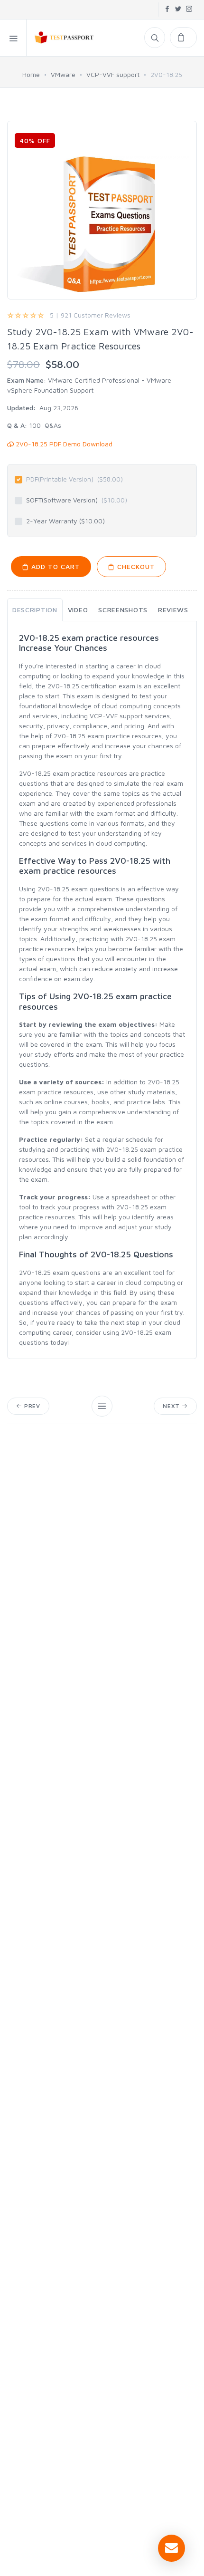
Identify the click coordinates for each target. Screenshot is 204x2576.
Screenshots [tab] (123, 610)
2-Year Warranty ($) (65, 521)
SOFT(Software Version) (77, 500)
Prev (31, 1406)
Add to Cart (55, 566)
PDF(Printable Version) (74, 479)
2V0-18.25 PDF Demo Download (63, 444)
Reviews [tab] (173, 610)
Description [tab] (35, 610)
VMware (63, 74)
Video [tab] (78, 610)
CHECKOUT (135, 566)
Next (172, 1406)
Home (31, 74)
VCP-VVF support (113, 74)
